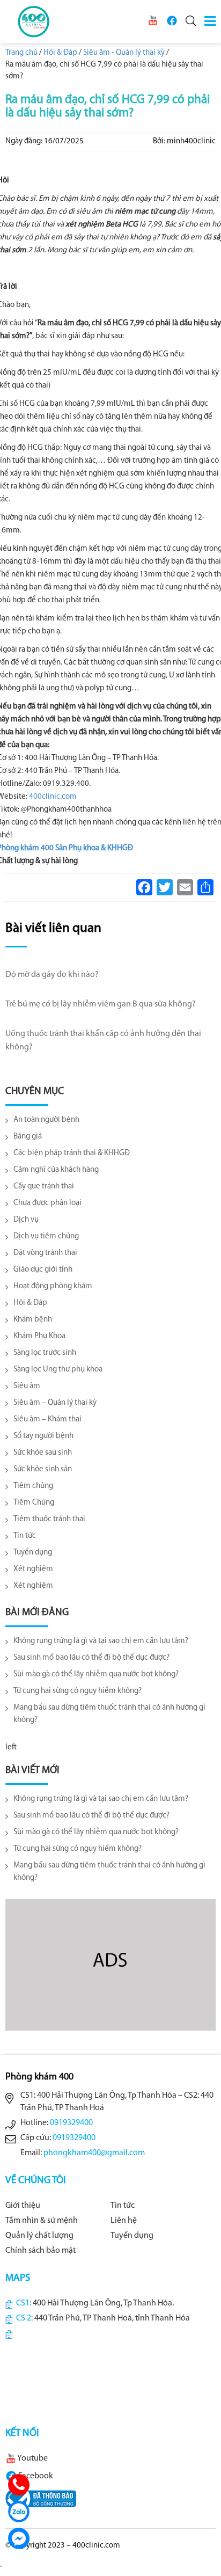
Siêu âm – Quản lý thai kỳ (55, 1403)
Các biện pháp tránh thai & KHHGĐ (72, 1153)
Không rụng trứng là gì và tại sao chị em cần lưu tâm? (101, 1641)
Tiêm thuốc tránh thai (49, 1519)
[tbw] (41, 2499)
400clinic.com (53, 797)
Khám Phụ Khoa (39, 1336)
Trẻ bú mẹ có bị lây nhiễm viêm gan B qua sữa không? (101, 1004)
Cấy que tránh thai (44, 1187)
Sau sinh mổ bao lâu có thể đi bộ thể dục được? (91, 1658)
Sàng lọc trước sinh (45, 1353)
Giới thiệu (23, 2206)
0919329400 (71, 2123)
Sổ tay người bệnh (43, 1436)
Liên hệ (124, 2221)
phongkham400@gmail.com (94, 2153)
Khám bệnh (33, 1320)
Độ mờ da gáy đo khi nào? (52, 975)
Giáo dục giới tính (43, 1270)
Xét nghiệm (33, 1569)
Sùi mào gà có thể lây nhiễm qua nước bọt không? (96, 1674)
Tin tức (25, 1536)
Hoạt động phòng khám (53, 1286)
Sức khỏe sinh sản (43, 1469)
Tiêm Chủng (34, 1503)
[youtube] (153, 21)
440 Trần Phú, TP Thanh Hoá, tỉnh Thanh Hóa (112, 2318)
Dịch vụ (26, 1220)
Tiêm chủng (33, 1486)
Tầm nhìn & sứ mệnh (42, 2221)
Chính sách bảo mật (40, 2251)
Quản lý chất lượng (39, 2236)
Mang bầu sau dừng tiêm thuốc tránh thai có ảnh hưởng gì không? (109, 1714)
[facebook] (172, 21)
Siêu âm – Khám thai (47, 1420)
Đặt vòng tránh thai (45, 1253)
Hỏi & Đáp (30, 1303)
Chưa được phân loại (47, 1203)
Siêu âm (27, 1386)
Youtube (32, 2458)
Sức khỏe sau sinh (43, 1453)
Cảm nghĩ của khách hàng (56, 1170)
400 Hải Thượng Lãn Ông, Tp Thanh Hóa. (103, 2303)
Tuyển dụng (33, 1553)
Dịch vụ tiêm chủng (46, 1236)
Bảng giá (28, 1137)
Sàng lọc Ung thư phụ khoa (58, 1370)
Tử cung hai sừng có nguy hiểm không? (78, 1691)
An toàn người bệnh (46, 1120)
